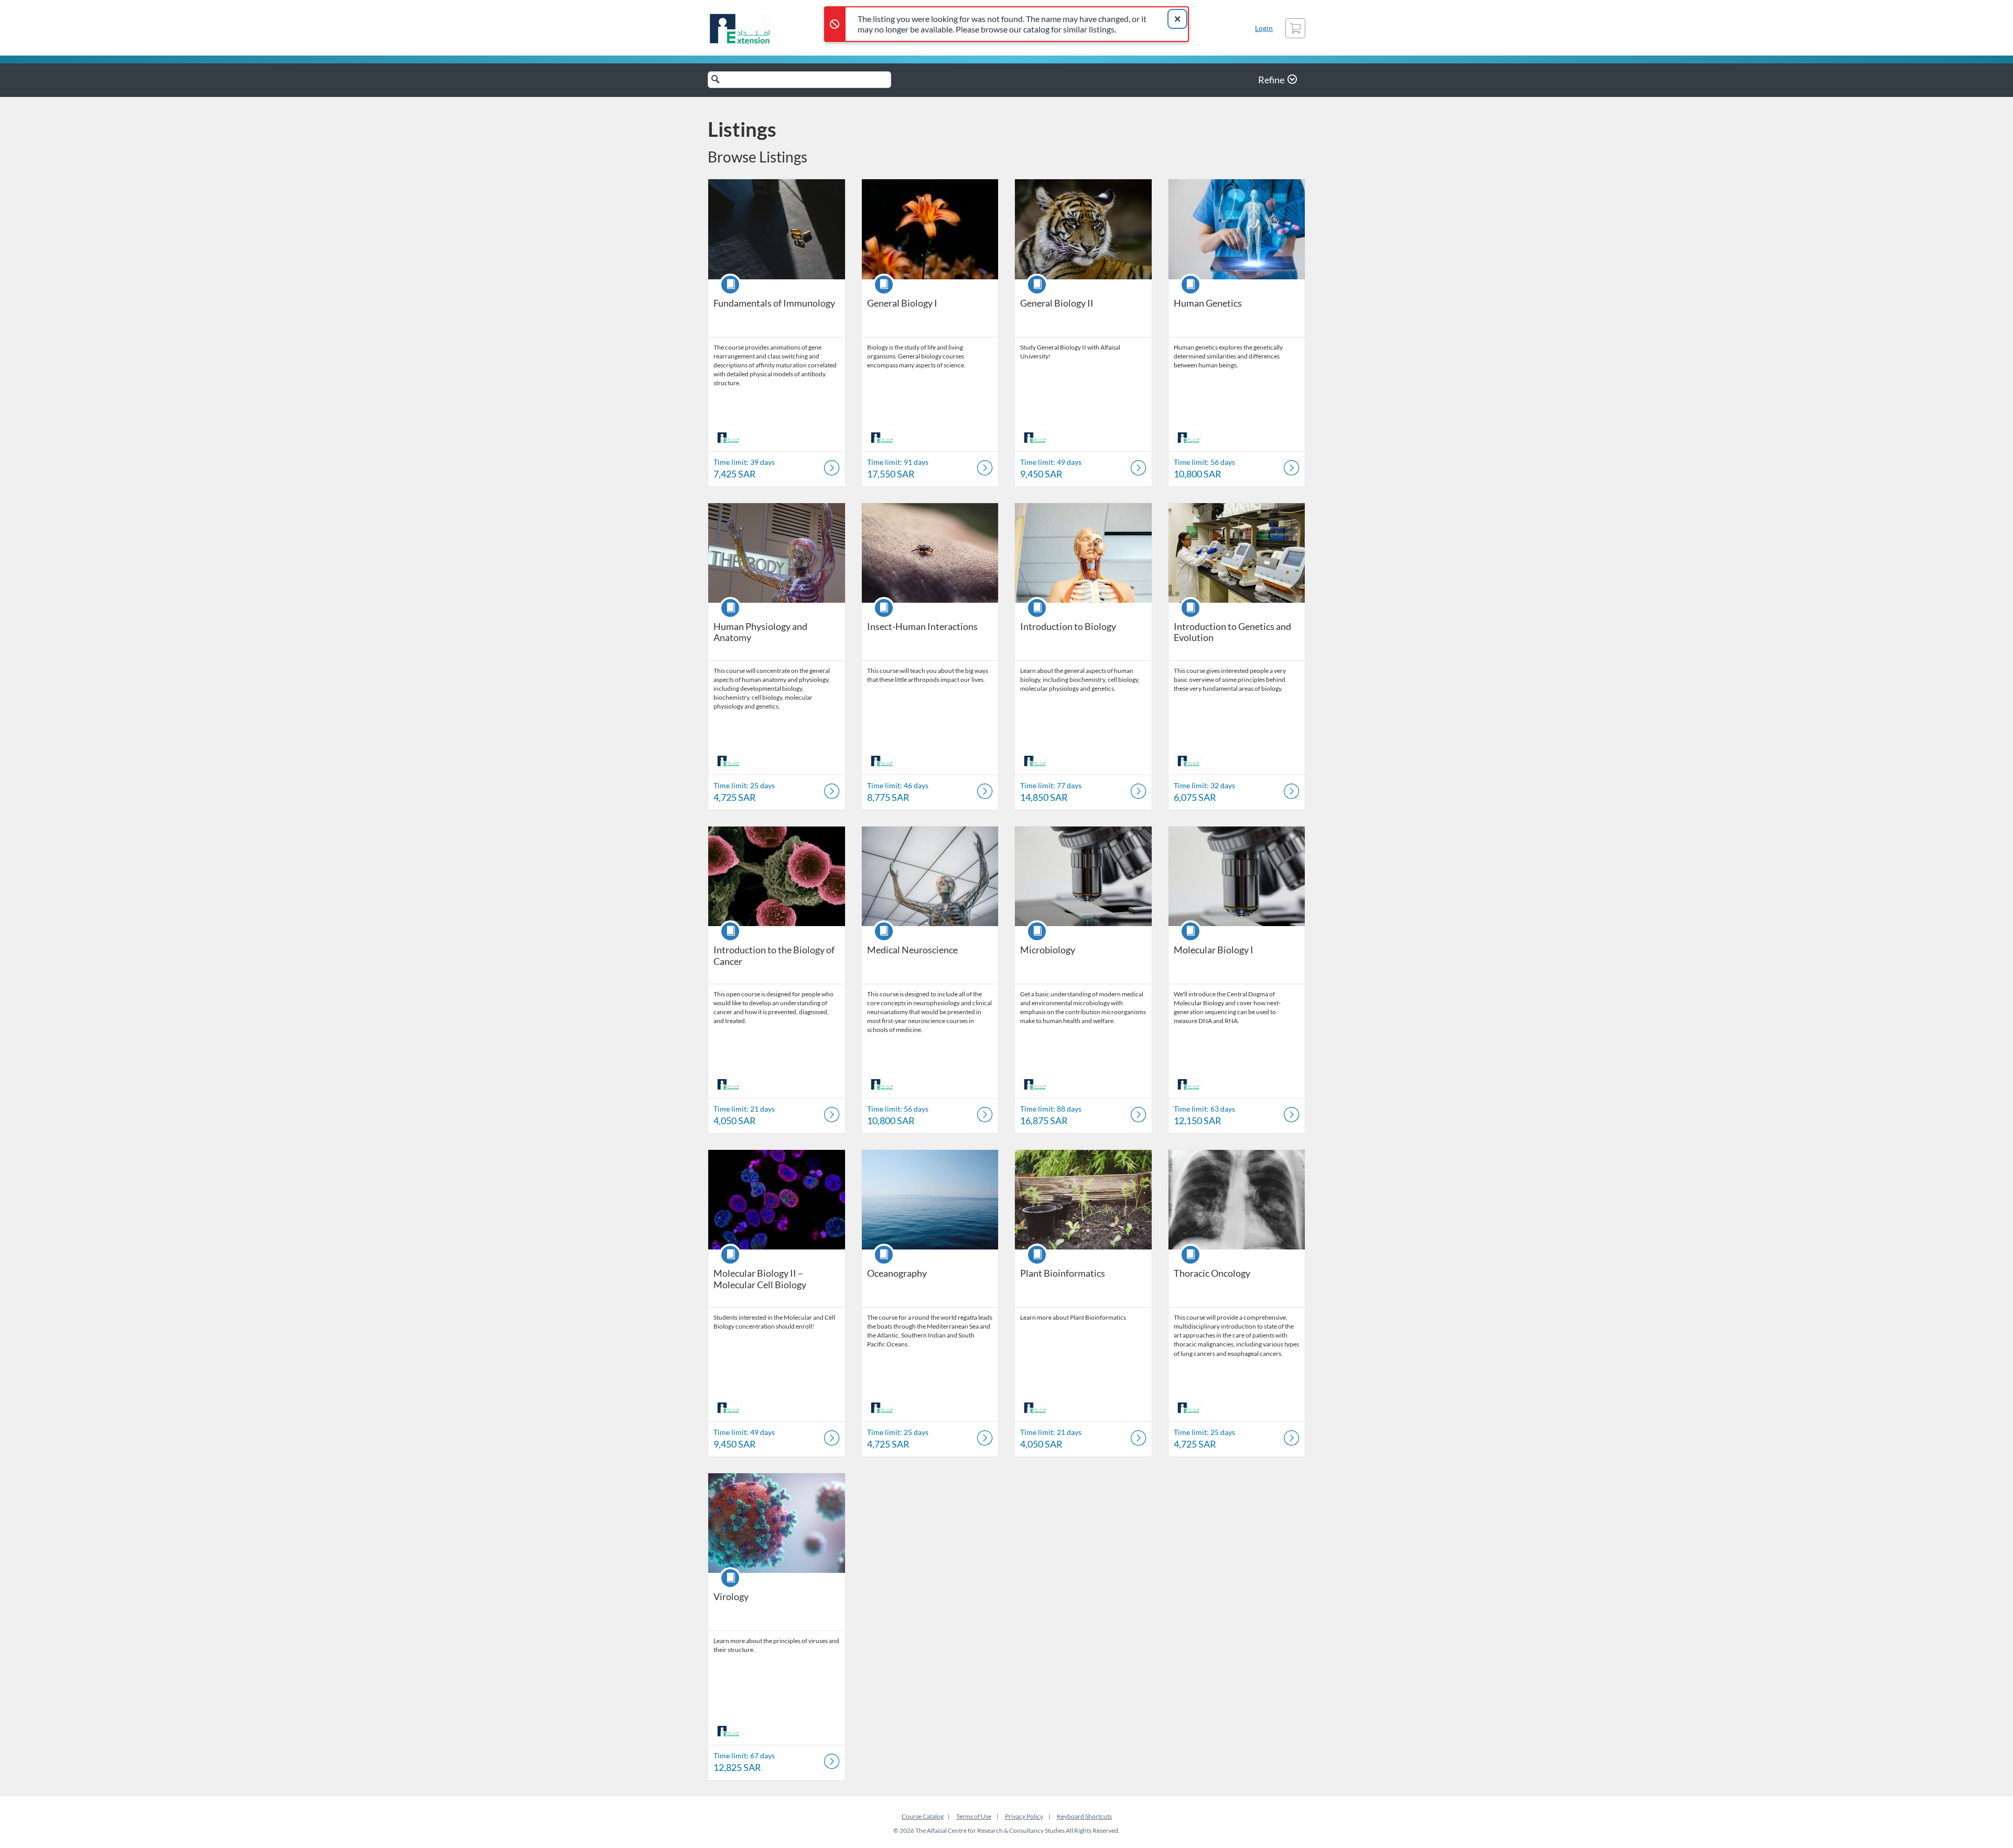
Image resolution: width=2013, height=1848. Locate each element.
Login (1264, 28)
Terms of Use (974, 1816)
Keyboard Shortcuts (1084, 1816)
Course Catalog (923, 1816)
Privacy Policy (1024, 1816)
